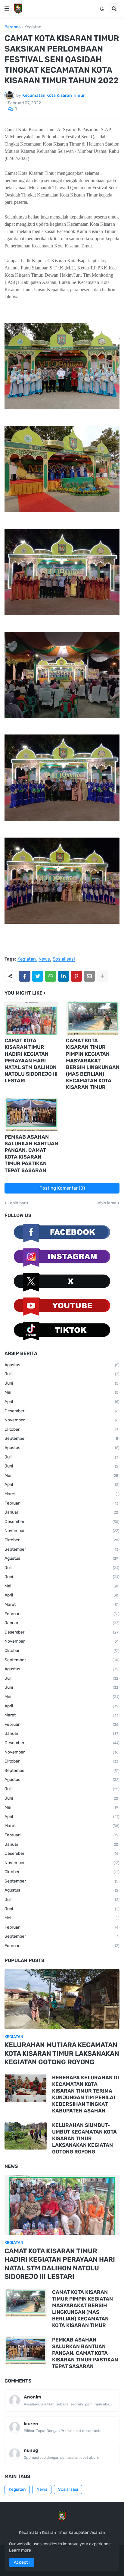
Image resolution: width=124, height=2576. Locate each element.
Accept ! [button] (22, 2562)
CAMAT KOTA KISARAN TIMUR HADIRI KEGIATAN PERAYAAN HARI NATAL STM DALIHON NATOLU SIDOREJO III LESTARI (31, 1060)
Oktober (62, 1429)
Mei (62, 1392)
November (62, 1420)
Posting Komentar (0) (62, 1188)
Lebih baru (18, 1203)
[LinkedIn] (64, 976)
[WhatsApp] (51, 976)
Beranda (13, 27)
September (62, 1438)
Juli (62, 1374)
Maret (62, 1494)
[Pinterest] (76, 976)
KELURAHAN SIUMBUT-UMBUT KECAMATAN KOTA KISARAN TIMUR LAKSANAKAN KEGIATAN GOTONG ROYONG (84, 2138)
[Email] (89, 976)
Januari (62, 1512)
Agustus (62, 1365)
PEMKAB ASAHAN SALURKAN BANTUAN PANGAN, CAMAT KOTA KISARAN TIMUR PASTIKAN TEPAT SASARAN (31, 1153)
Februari (62, 1503)
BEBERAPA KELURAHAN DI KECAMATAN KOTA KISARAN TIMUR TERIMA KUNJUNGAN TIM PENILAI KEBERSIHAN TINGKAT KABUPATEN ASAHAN (85, 2094)
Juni (62, 1383)
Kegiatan (33, 27)
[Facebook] (25, 976)
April (62, 1402)
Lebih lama (106, 1203)
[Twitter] (38, 976)
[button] (7, 9)
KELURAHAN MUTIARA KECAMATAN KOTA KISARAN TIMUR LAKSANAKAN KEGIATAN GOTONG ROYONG (62, 2053)
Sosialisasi (64, 959)
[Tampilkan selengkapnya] (102, 976)
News (44, 959)
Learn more (20, 2550)
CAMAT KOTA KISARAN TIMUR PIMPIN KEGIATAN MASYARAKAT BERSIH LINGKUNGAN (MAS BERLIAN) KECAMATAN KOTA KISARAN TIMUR (93, 1064)
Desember (62, 1411)
